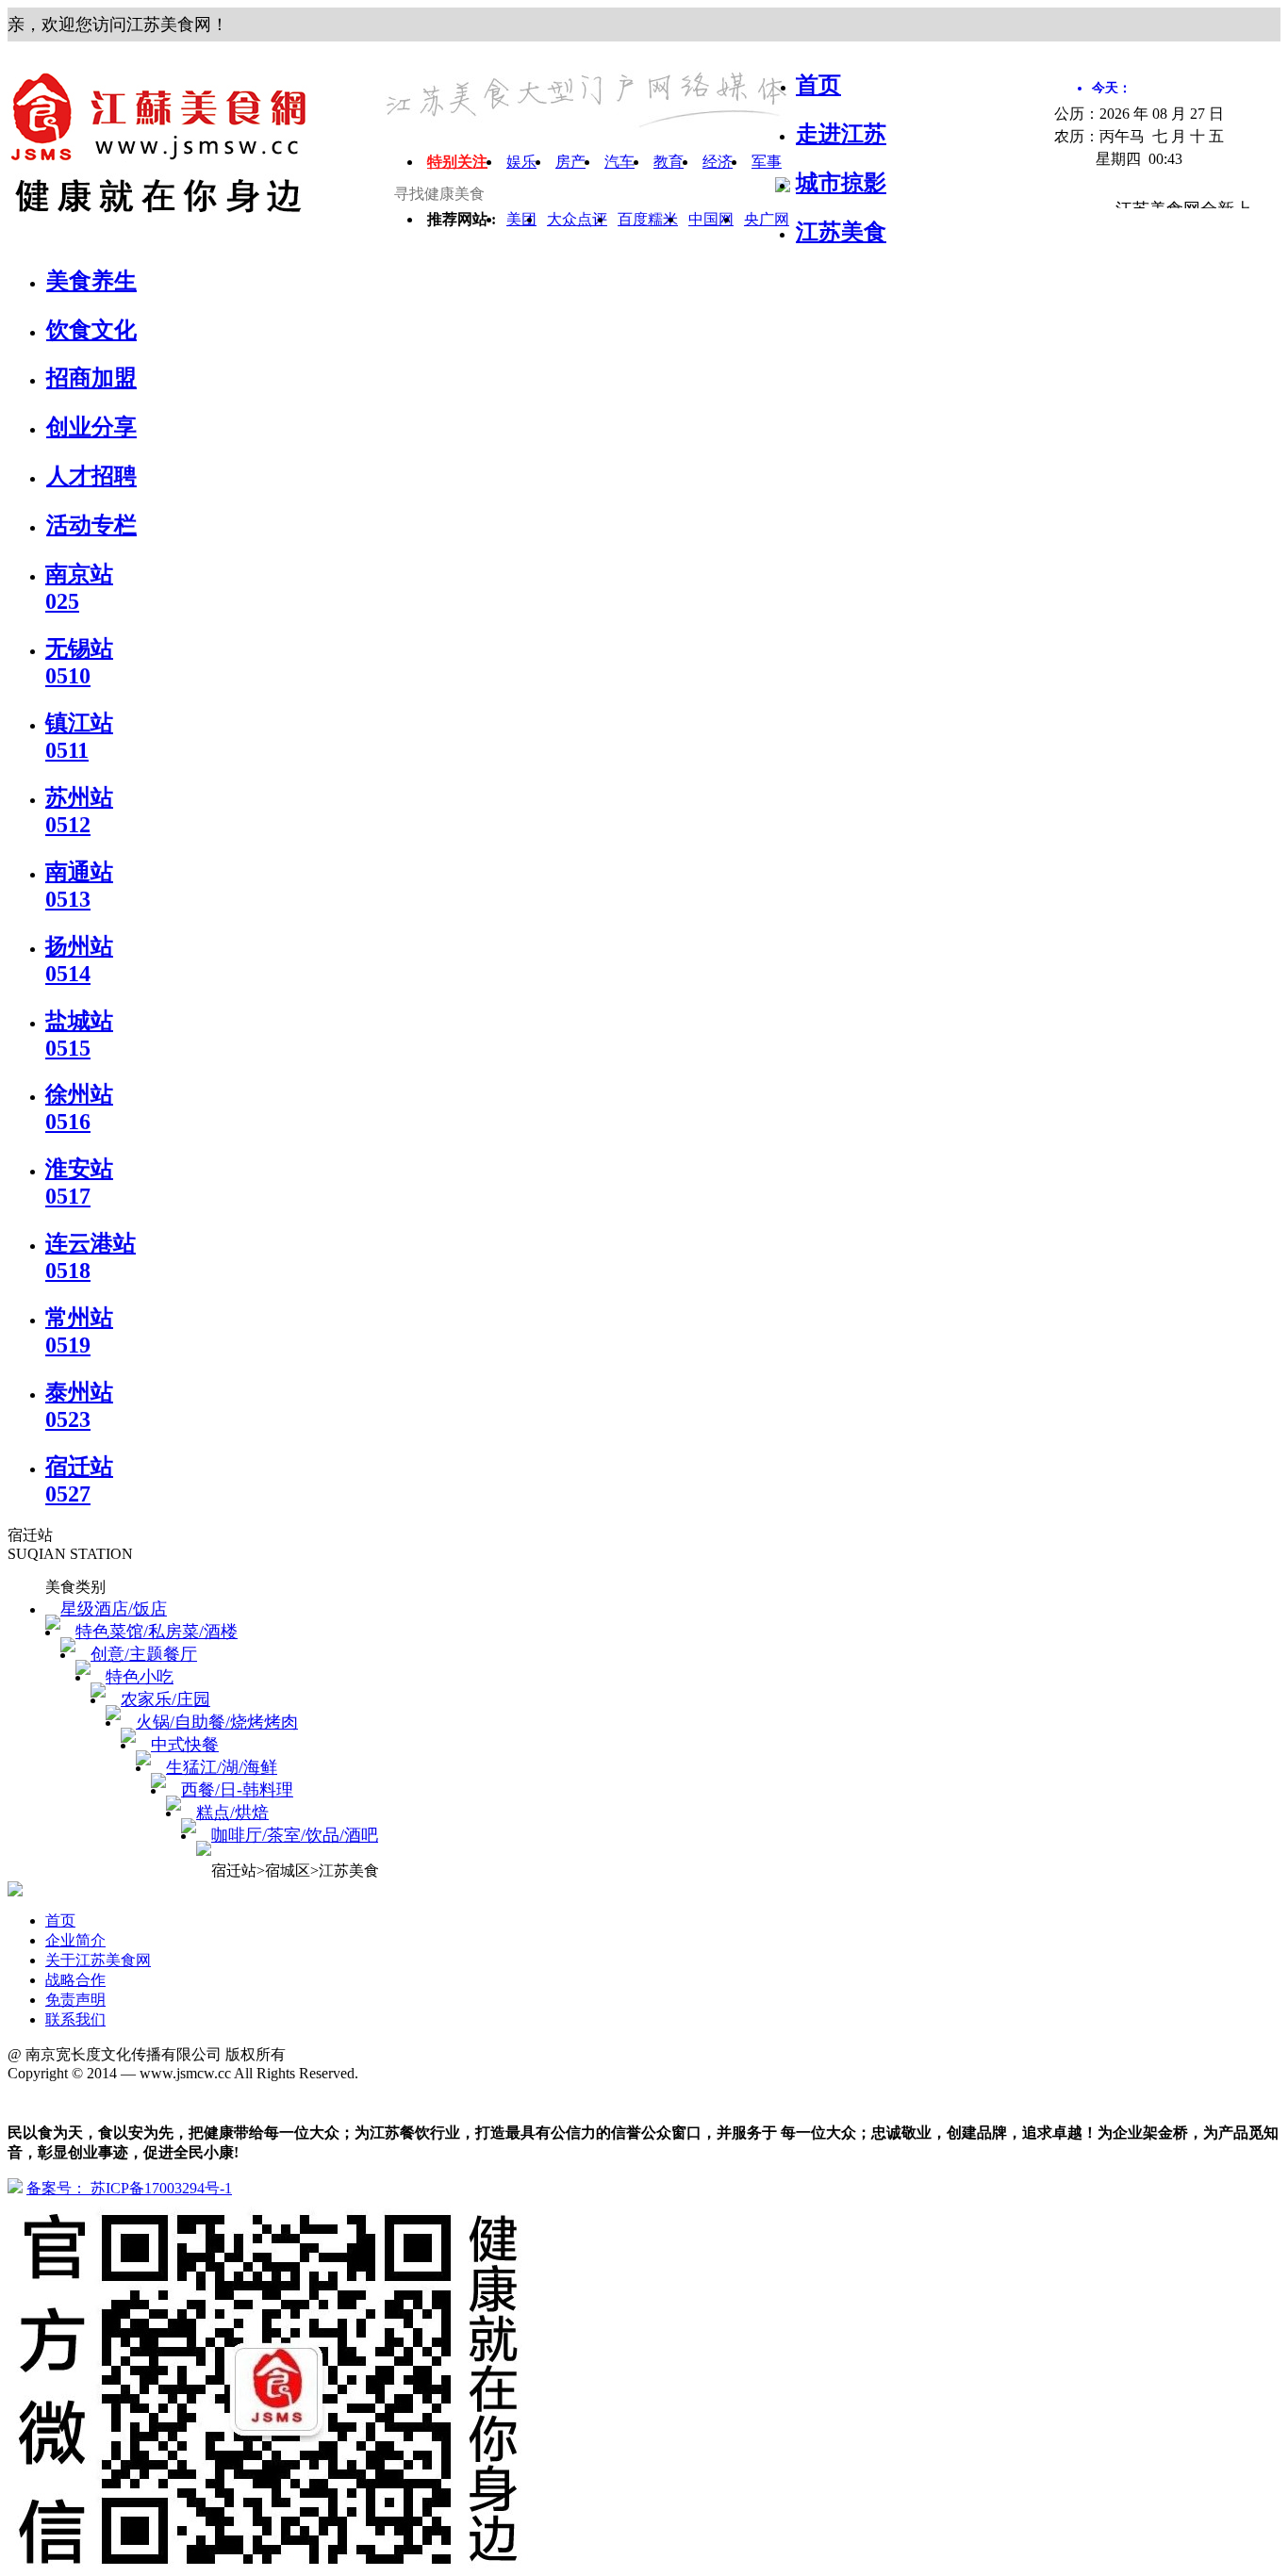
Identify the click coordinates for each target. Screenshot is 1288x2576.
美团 (521, 219)
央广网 (767, 219)
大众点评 (577, 219)
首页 (60, 1920)
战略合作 (75, 1980)
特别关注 (457, 162)
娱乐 (521, 162)
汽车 (619, 162)
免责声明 (75, 2000)
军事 (767, 162)
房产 (570, 162)
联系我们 (75, 2019)
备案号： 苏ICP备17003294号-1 (129, 2188)
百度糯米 (648, 219)
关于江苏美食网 (98, 1960)
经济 (718, 162)
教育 (669, 162)
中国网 (711, 219)
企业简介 (75, 1940)
